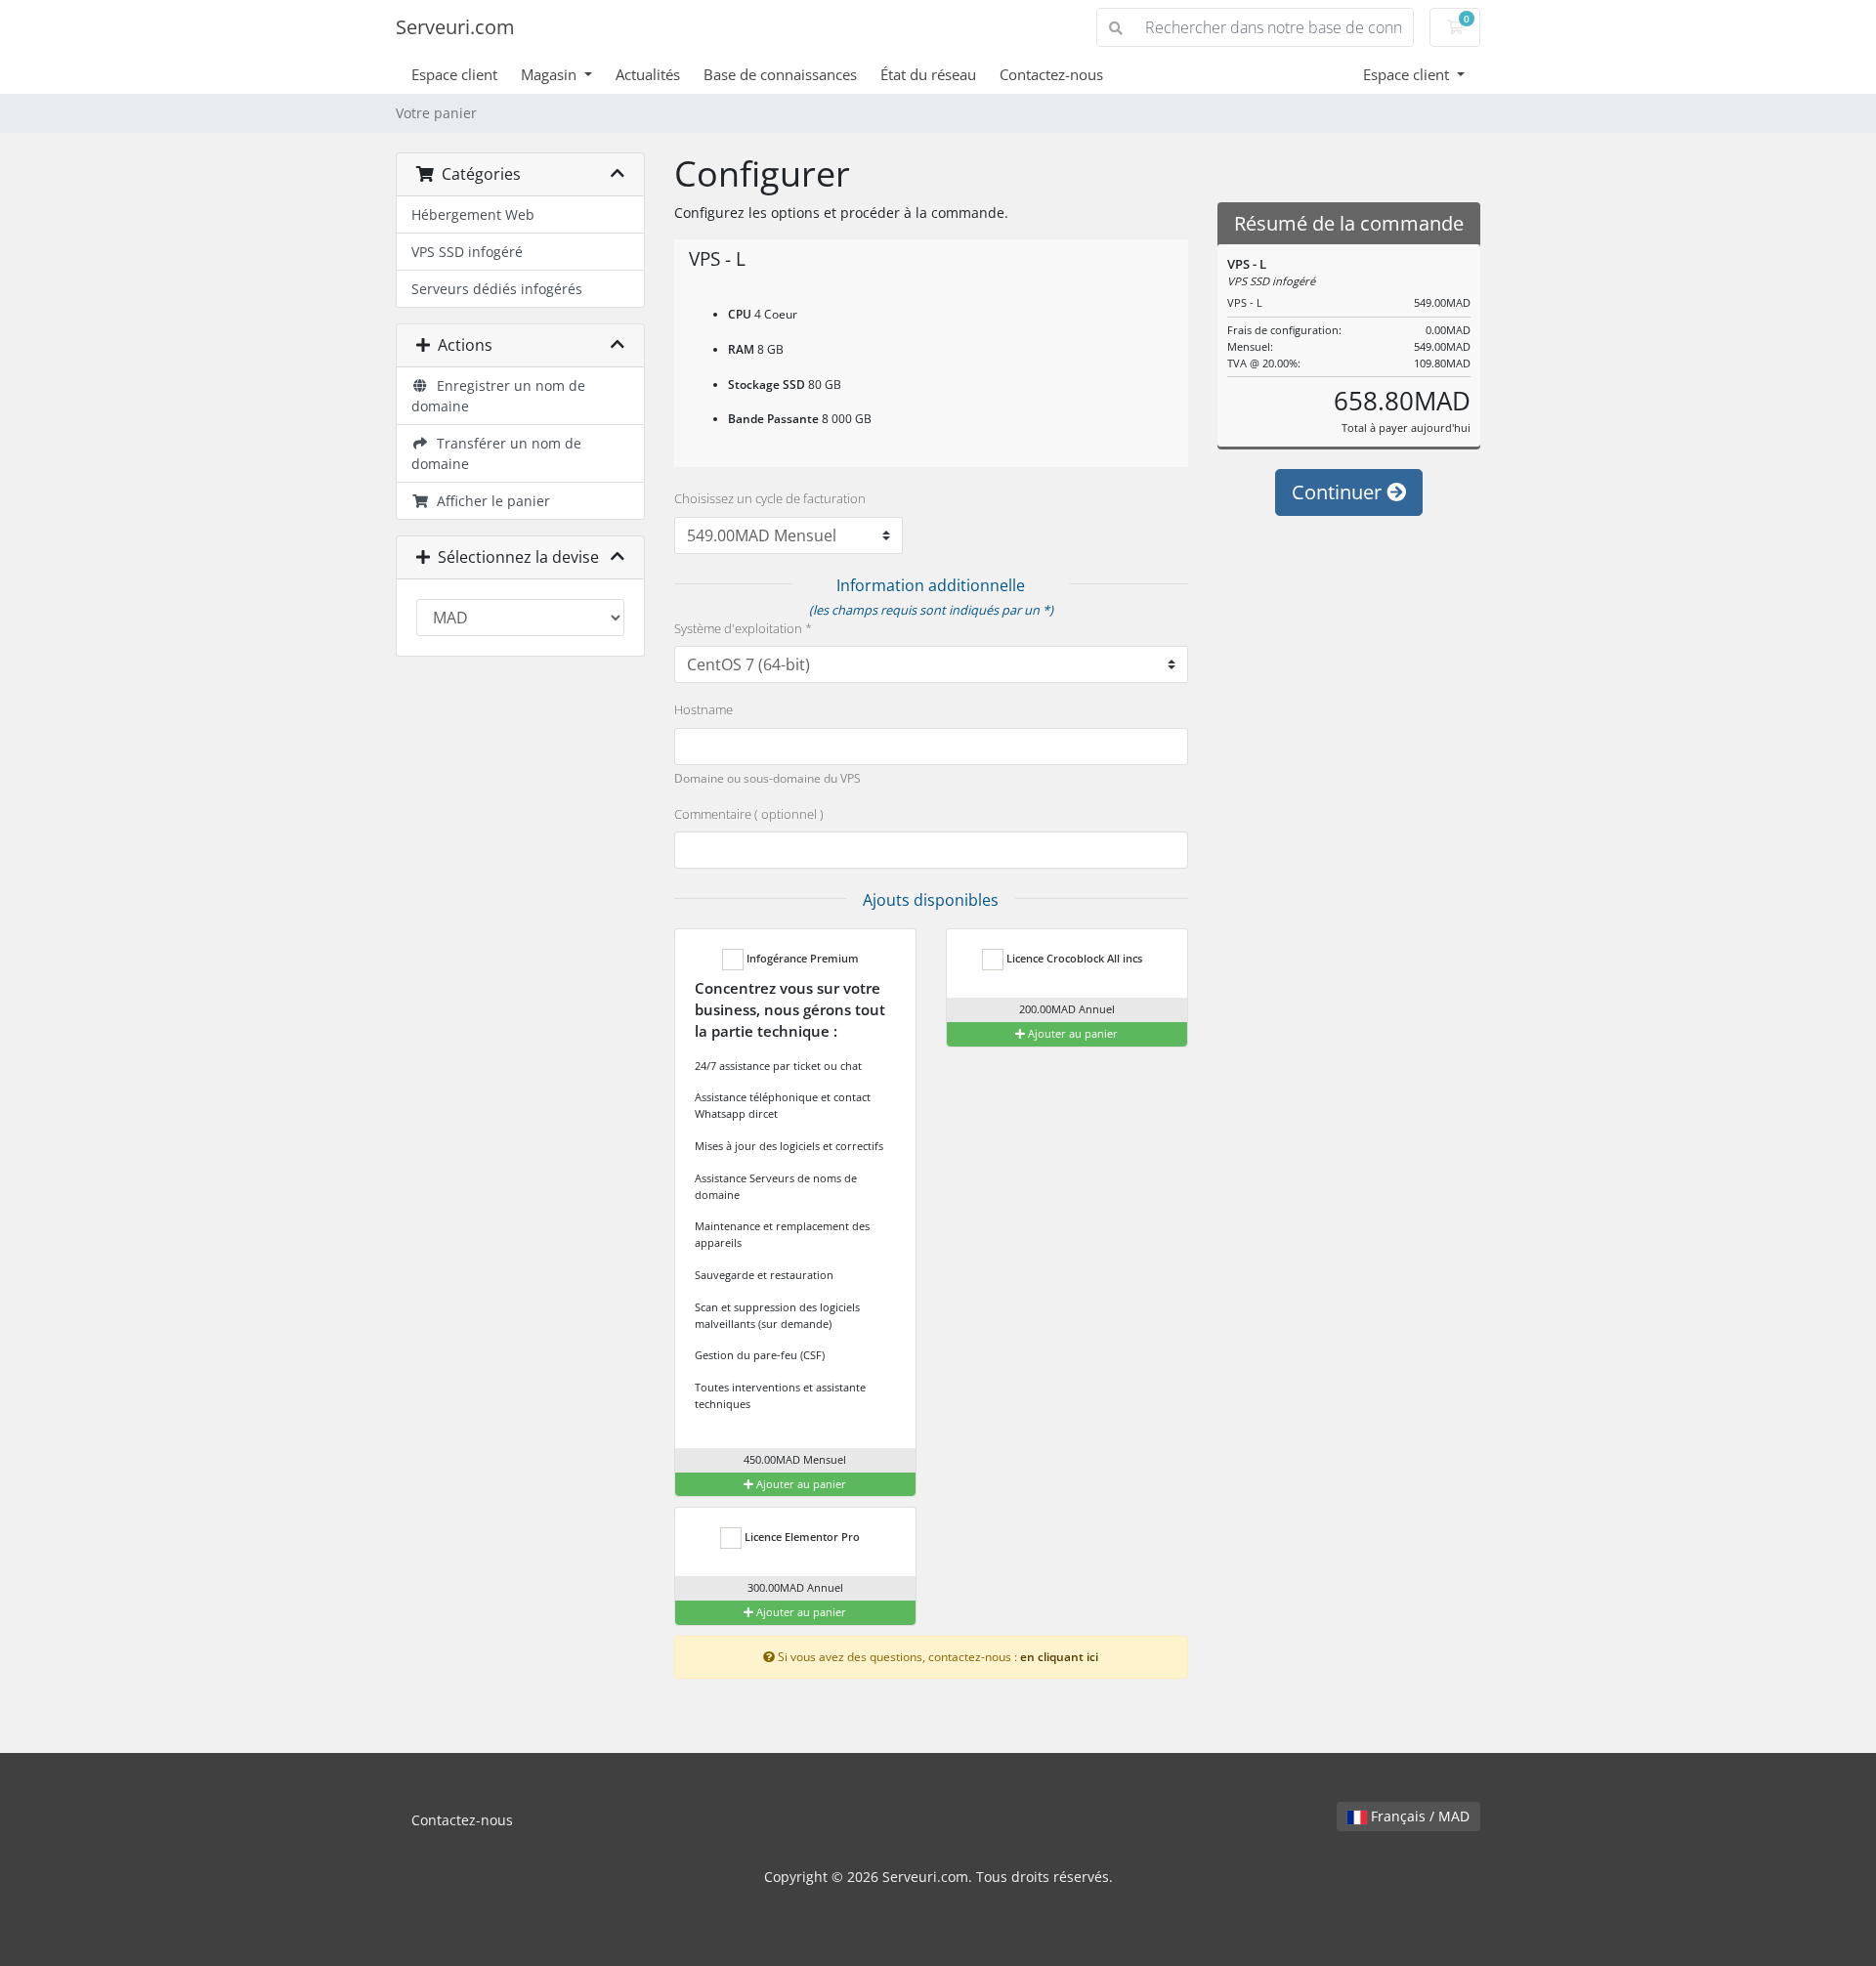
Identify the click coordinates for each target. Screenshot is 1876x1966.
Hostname (703, 709)
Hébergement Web (473, 214)
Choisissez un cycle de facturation (770, 498)
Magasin (551, 74)
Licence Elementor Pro (801, 1537)
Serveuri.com (455, 27)
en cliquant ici (1059, 1656)
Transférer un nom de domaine (496, 453)
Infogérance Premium (801, 958)
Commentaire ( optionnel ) (749, 814)
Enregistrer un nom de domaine (498, 396)
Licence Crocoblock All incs (1073, 958)
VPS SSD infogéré (467, 252)
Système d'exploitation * (743, 628)
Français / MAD (1418, 1816)
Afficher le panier (490, 501)
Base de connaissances (780, 74)
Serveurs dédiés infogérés (497, 289)
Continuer (1339, 492)
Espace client (454, 74)
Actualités (648, 74)
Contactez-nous (1051, 74)
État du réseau (928, 74)
